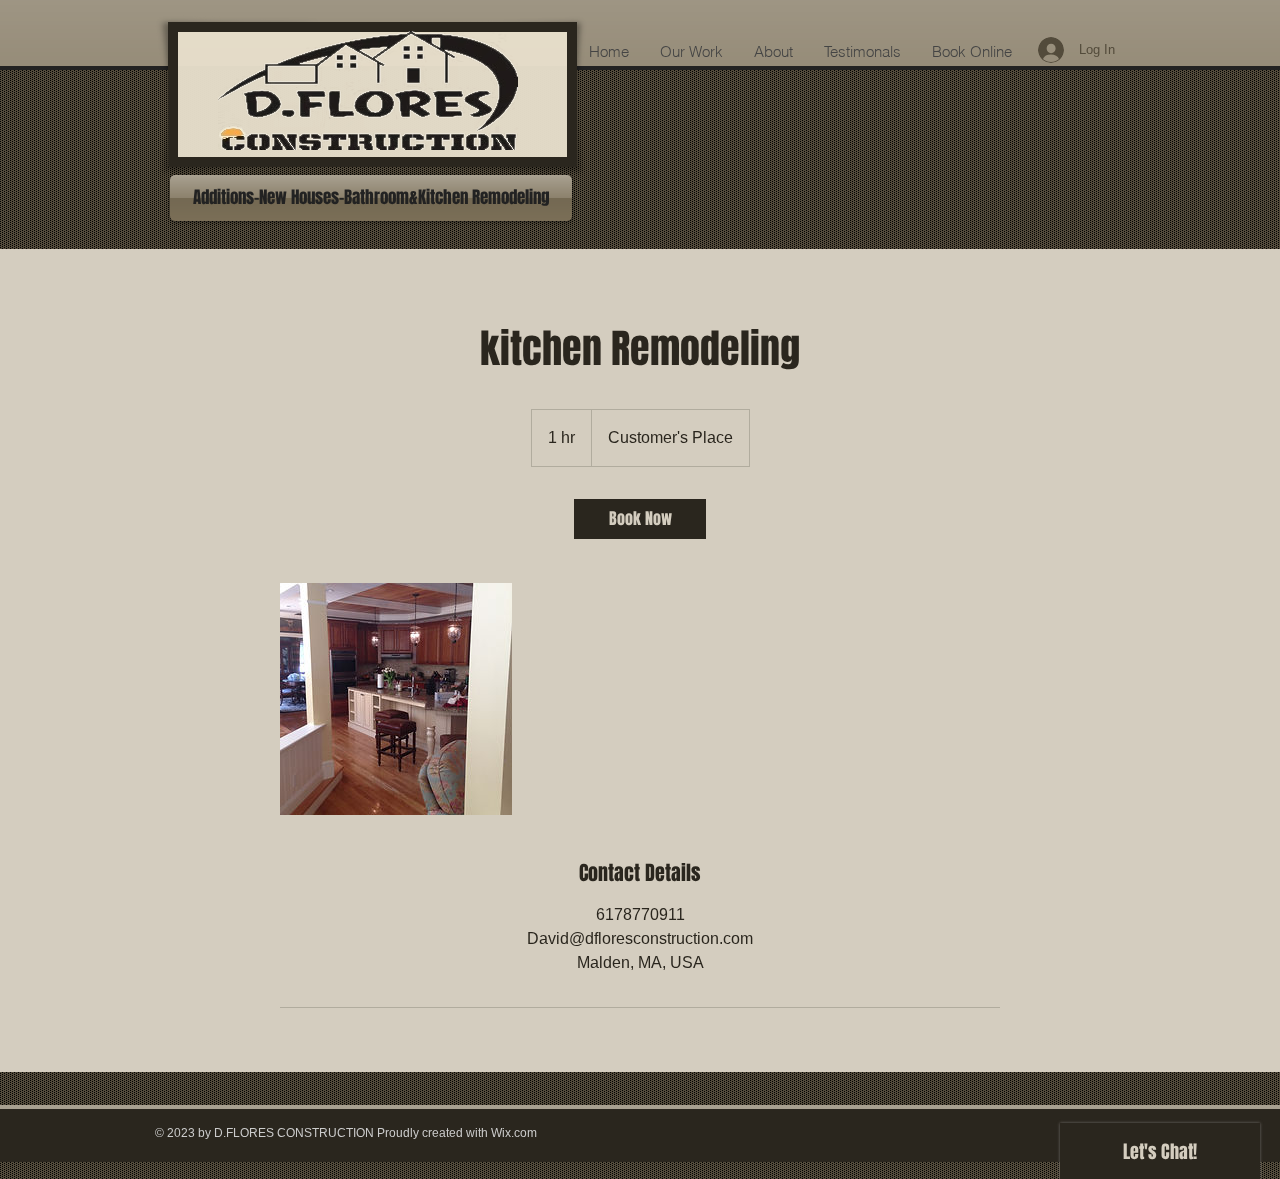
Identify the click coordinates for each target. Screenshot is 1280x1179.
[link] (640, 519)
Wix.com (514, 1133)
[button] (371, 198)
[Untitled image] (396, 699)
